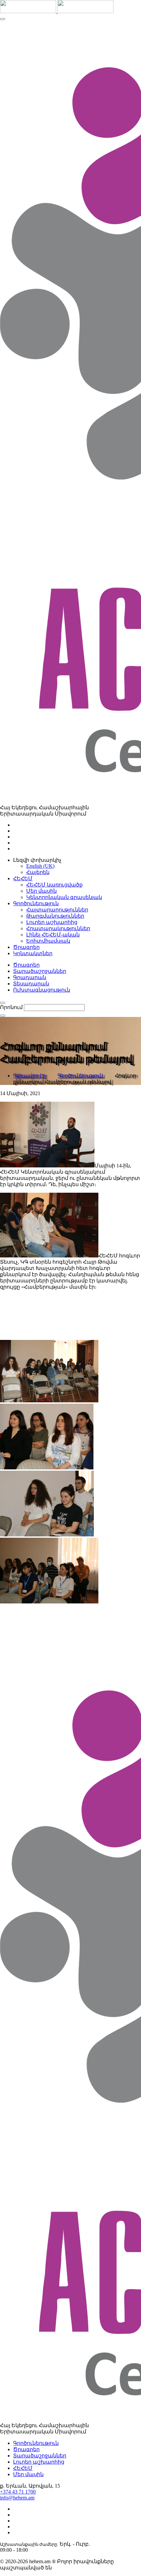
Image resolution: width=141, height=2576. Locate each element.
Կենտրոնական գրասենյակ (64, 897)
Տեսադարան (31, 984)
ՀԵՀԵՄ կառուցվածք (54, 885)
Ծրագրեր (26, 965)
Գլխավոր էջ (29, 1076)
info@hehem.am (17, 2498)
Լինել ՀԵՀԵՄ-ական (53, 935)
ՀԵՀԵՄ (23, 2468)
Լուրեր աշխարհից (52, 922)
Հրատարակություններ (58, 928)
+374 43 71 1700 (18, 2492)
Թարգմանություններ (55, 916)
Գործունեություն (80, 1076)
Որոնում (11, 1007)
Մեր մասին (41, 891)
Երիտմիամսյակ (48, 941)
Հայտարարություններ (57, 910)
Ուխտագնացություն (42, 990)
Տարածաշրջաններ (40, 971)
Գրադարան (30, 977)
